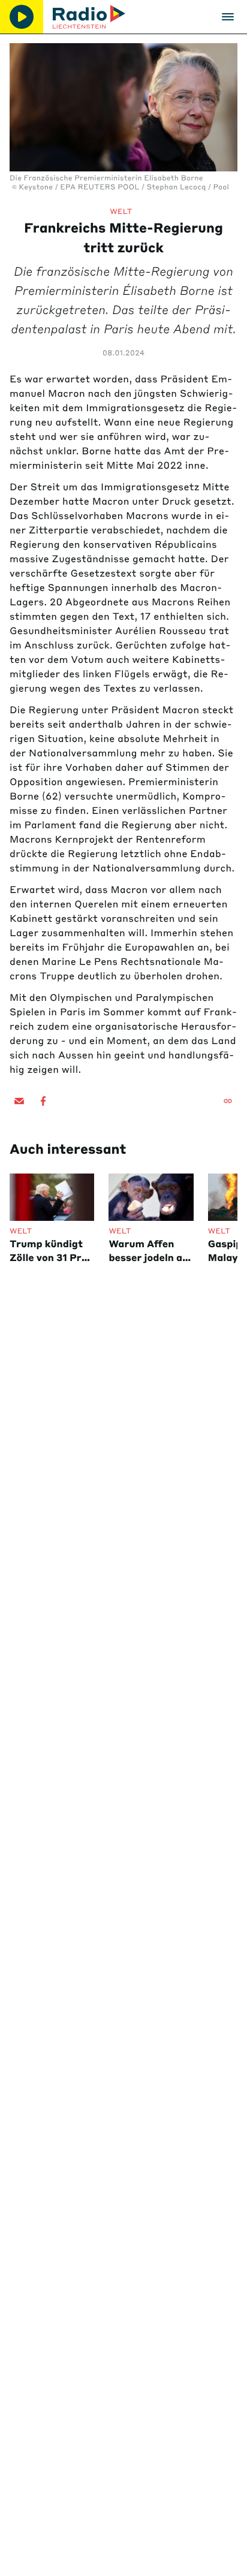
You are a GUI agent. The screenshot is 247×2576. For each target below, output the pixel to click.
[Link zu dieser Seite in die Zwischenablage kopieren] (228, 1101)
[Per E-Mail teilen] (19, 1101)
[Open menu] (228, 17)
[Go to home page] (89, 17)
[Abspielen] (22, 17)
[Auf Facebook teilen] (43, 1101)
